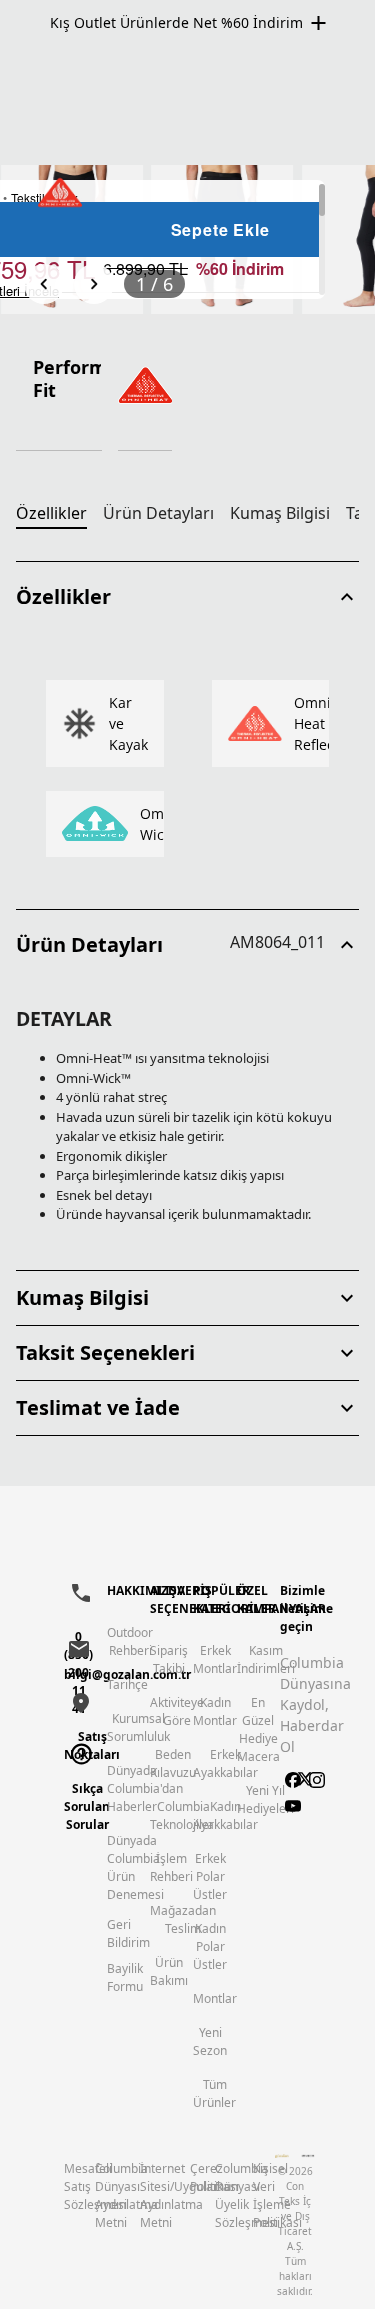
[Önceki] (44, 284)
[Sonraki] (94, 284)
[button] (187, 597)
